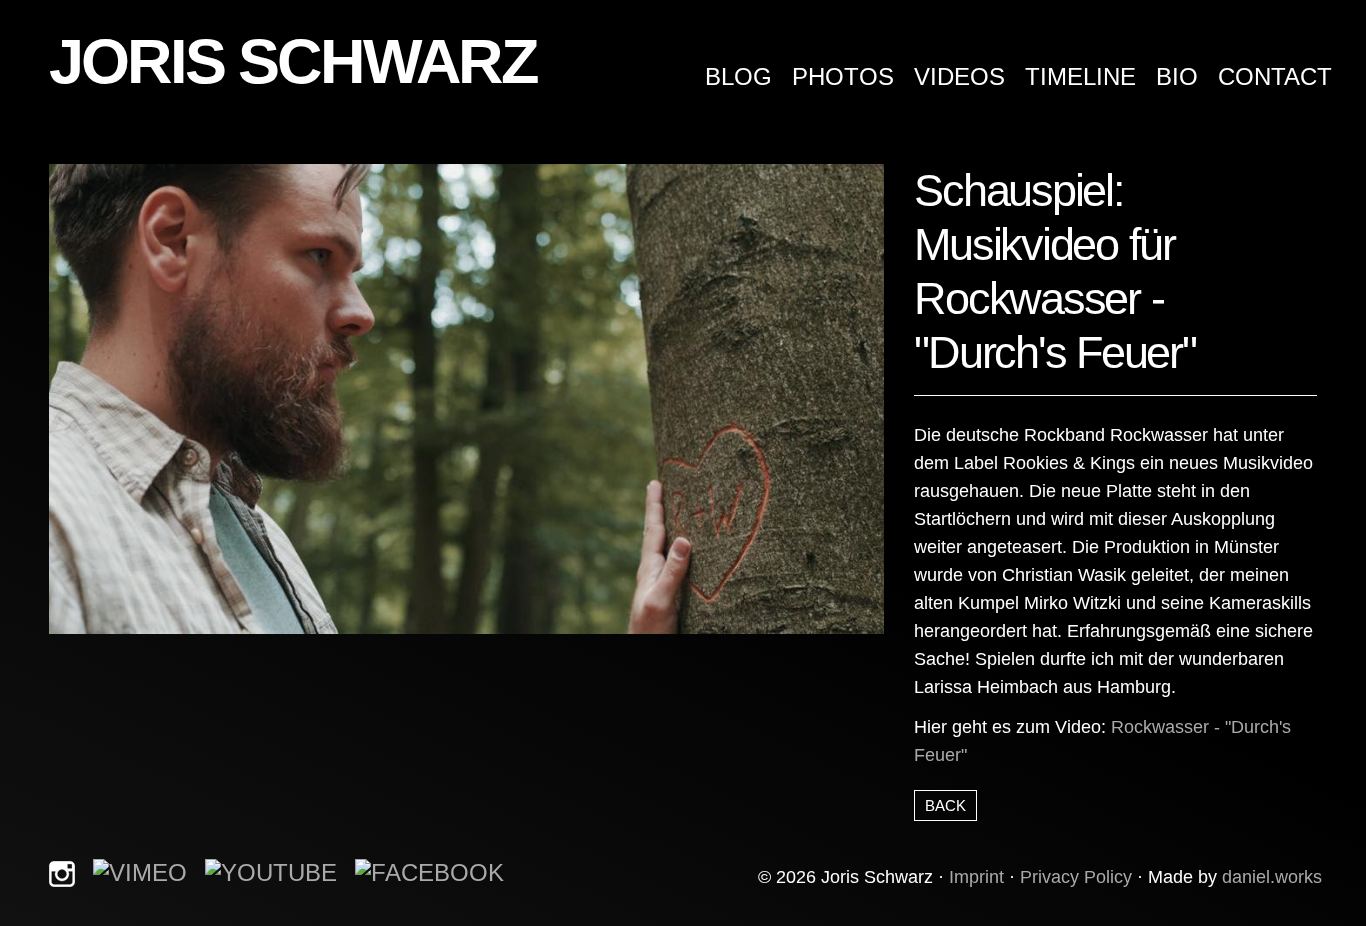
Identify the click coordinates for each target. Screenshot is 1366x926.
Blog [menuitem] (738, 76)
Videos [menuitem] (959, 76)
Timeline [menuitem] (1080, 76)
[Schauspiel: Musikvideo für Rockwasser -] (466, 398)
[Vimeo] (140, 871)
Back (945, 805)
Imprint (976, 877)
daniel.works (1272, 877)
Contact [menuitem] (1275, 76)
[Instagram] (62, 871)
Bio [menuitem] (1177, 76)
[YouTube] (271, 871)
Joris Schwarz (292, 61)
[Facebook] (429, 871)
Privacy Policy (1076, 877)
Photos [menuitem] (843, 76)
